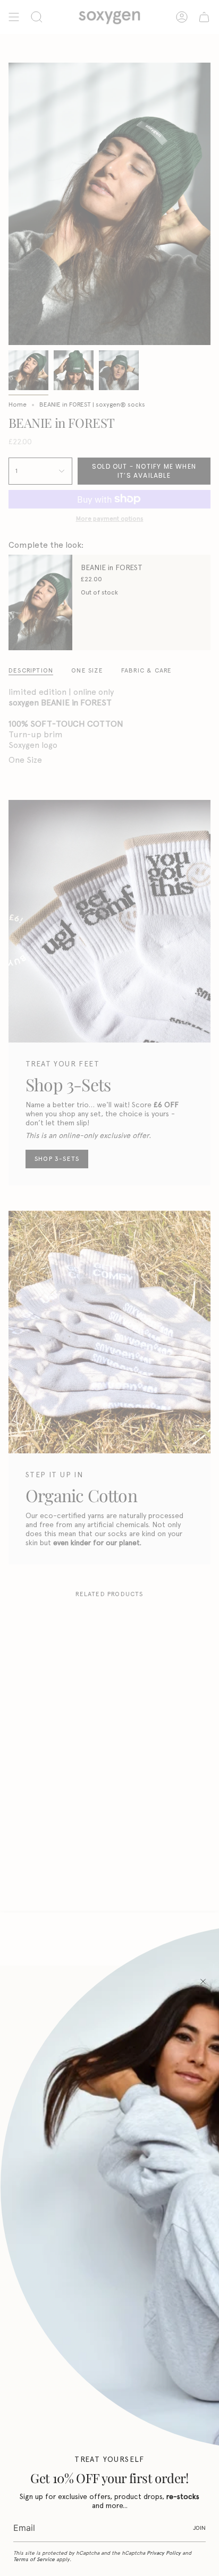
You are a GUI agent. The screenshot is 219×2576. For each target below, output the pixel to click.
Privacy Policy (164, 2553)
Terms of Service (34, 2559)
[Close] (203, 1981)
